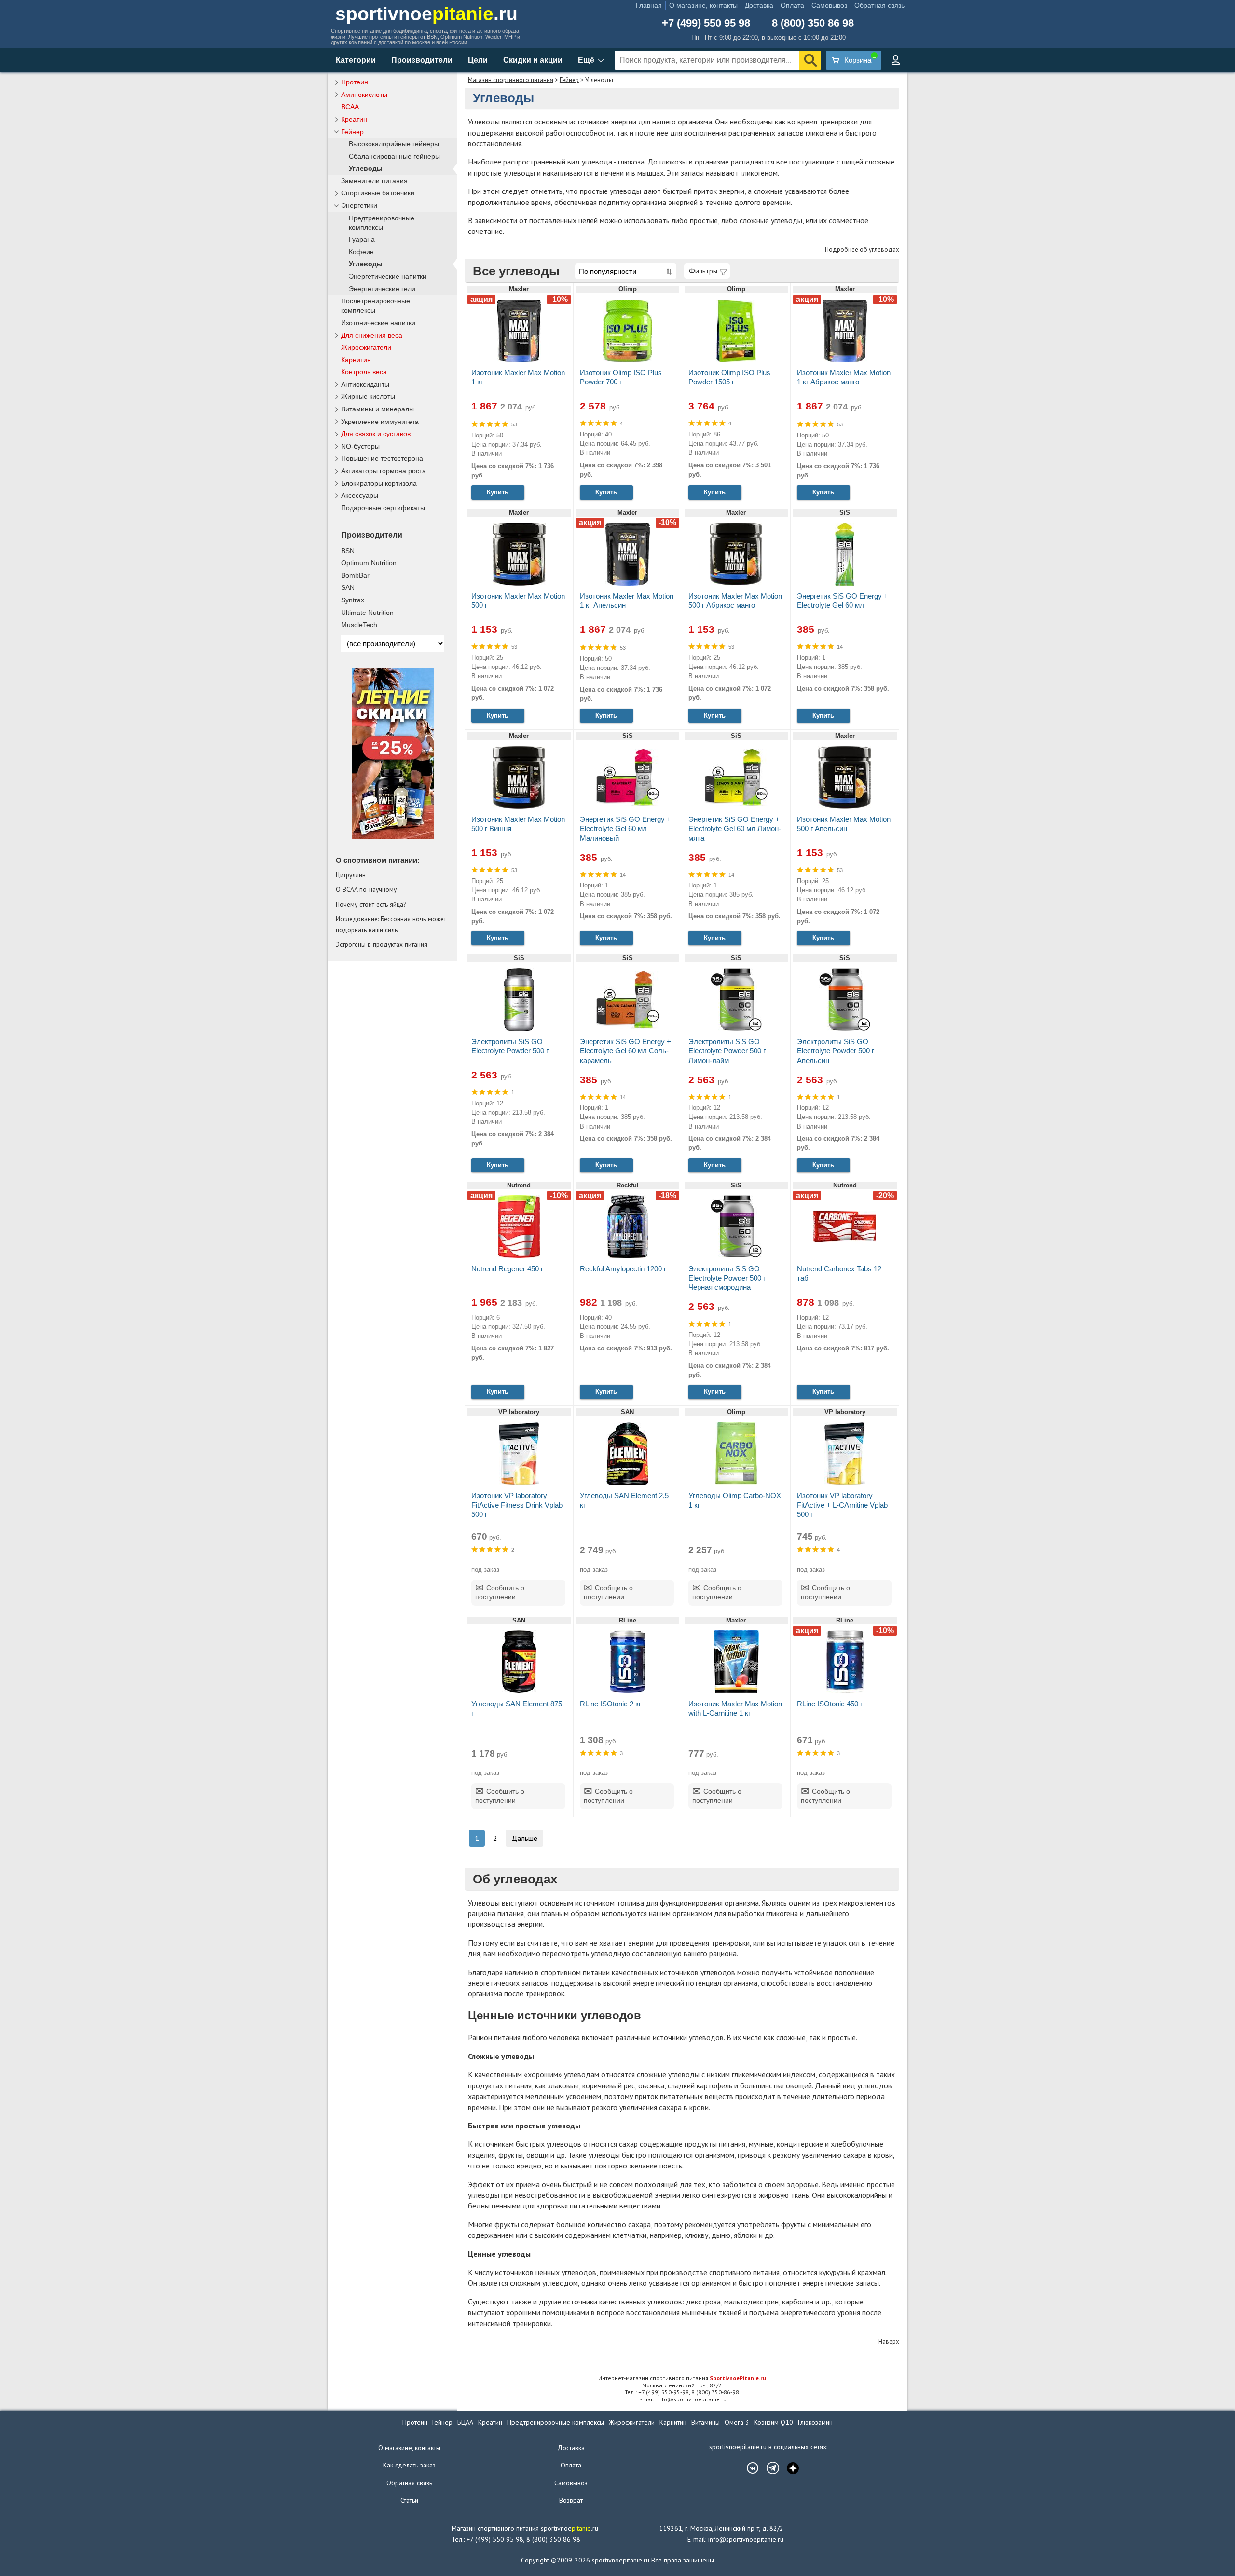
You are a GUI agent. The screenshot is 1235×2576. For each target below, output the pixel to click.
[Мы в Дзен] (788, 2468)
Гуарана (362, 239)
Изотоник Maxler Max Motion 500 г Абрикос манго (735, 600)
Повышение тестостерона (382, 458)
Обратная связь (879, 5)
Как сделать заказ (409, 2465)
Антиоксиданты (365, 384)
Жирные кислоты (368, 396)
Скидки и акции (533, 60)
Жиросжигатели (366, 347)
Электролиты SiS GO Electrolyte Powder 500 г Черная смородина (727, 1278)
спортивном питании (575, 1972)
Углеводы (366, 169)
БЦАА (465, 2422)
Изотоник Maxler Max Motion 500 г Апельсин (844, 824)
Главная (649, 5)
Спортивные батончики (378, 193)
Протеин (355, 82)
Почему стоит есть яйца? (371, 904)
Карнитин (356, 360)
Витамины (706, 2422)
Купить (498, 492)
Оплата (792, 5)
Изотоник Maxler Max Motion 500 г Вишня (518, 824)
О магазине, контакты (703, 5)
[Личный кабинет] (895, 60)
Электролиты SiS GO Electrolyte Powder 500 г (510, 1046)
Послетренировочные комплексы (376, 306)
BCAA (350, 107)
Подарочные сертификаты (383, 508)
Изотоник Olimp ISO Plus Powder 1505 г (729, 377)
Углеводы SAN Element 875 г (517, 1708)
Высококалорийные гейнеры (394, 144)
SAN (348, 587)
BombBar (355, 575)
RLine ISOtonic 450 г (830, 1704)
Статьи (409, 2500)
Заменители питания (374, 181)
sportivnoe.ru (426, 14)
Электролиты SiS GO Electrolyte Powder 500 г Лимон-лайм (727, 1051)
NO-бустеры (360, 446)
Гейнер (569, 80)
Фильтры (703, 271)
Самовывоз (829, 5)
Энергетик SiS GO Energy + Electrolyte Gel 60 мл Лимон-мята (735, 828)
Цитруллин (351, 875)
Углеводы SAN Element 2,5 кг (624, 1500)
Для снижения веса (372, 335)
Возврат (571, 2500)
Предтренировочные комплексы (382, 223)
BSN (348, 551)
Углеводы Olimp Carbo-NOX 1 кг (735, 1500)
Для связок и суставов (376, 434)
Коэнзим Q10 (774, 2422)
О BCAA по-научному (366, 889)
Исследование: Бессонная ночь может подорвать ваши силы (391, 924)
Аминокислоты (364, 95)
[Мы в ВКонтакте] (748, 2468)
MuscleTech (359, 625)
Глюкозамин (815, 2422)
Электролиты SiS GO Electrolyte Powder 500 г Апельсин (836, 1051)
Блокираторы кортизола (379, 483)
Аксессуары (360, 495)
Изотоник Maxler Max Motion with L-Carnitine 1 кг (735, 1708)
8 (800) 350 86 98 (813, 23)
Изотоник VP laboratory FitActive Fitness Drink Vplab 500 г (517, 1505)
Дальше (524, 1838)
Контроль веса (364, 372)
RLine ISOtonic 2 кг (611, 1704)
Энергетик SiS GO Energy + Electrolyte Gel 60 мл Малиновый (625, 828)
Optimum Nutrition (369, 563)
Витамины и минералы (377, 409)
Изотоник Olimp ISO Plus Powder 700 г (621, 377)
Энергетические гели (382, 289)
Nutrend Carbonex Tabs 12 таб (839, 1273)
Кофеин (361, 252)
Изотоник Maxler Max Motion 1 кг (518, 377)
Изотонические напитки (378, 323)
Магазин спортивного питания (511, 80)
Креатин (354, 119)
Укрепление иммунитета (380, 422)
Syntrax (353, 600)
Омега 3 (737, 2422)
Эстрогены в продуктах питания (382, 944)
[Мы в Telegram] (768, 2468)
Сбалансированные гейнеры (394, 157)
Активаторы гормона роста (384, 471)
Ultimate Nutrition (367, 613)
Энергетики (359, 205)
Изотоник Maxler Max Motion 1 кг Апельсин (627, 600)
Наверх (889, 2341)
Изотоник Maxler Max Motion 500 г (518, 600)
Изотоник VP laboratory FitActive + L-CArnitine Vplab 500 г (842, 1505)
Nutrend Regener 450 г (507, 1269)
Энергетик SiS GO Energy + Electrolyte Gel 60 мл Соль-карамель (625, 1051)
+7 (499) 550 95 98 (706, 23)
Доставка (759, 5)
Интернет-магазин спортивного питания (682, 2378)
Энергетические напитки (388, 277)
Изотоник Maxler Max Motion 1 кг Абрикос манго (844, 377)
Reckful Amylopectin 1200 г (623, 1269)
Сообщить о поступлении (500, 1593)
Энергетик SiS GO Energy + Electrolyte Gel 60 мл (843, 600)
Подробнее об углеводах (862, 250)
